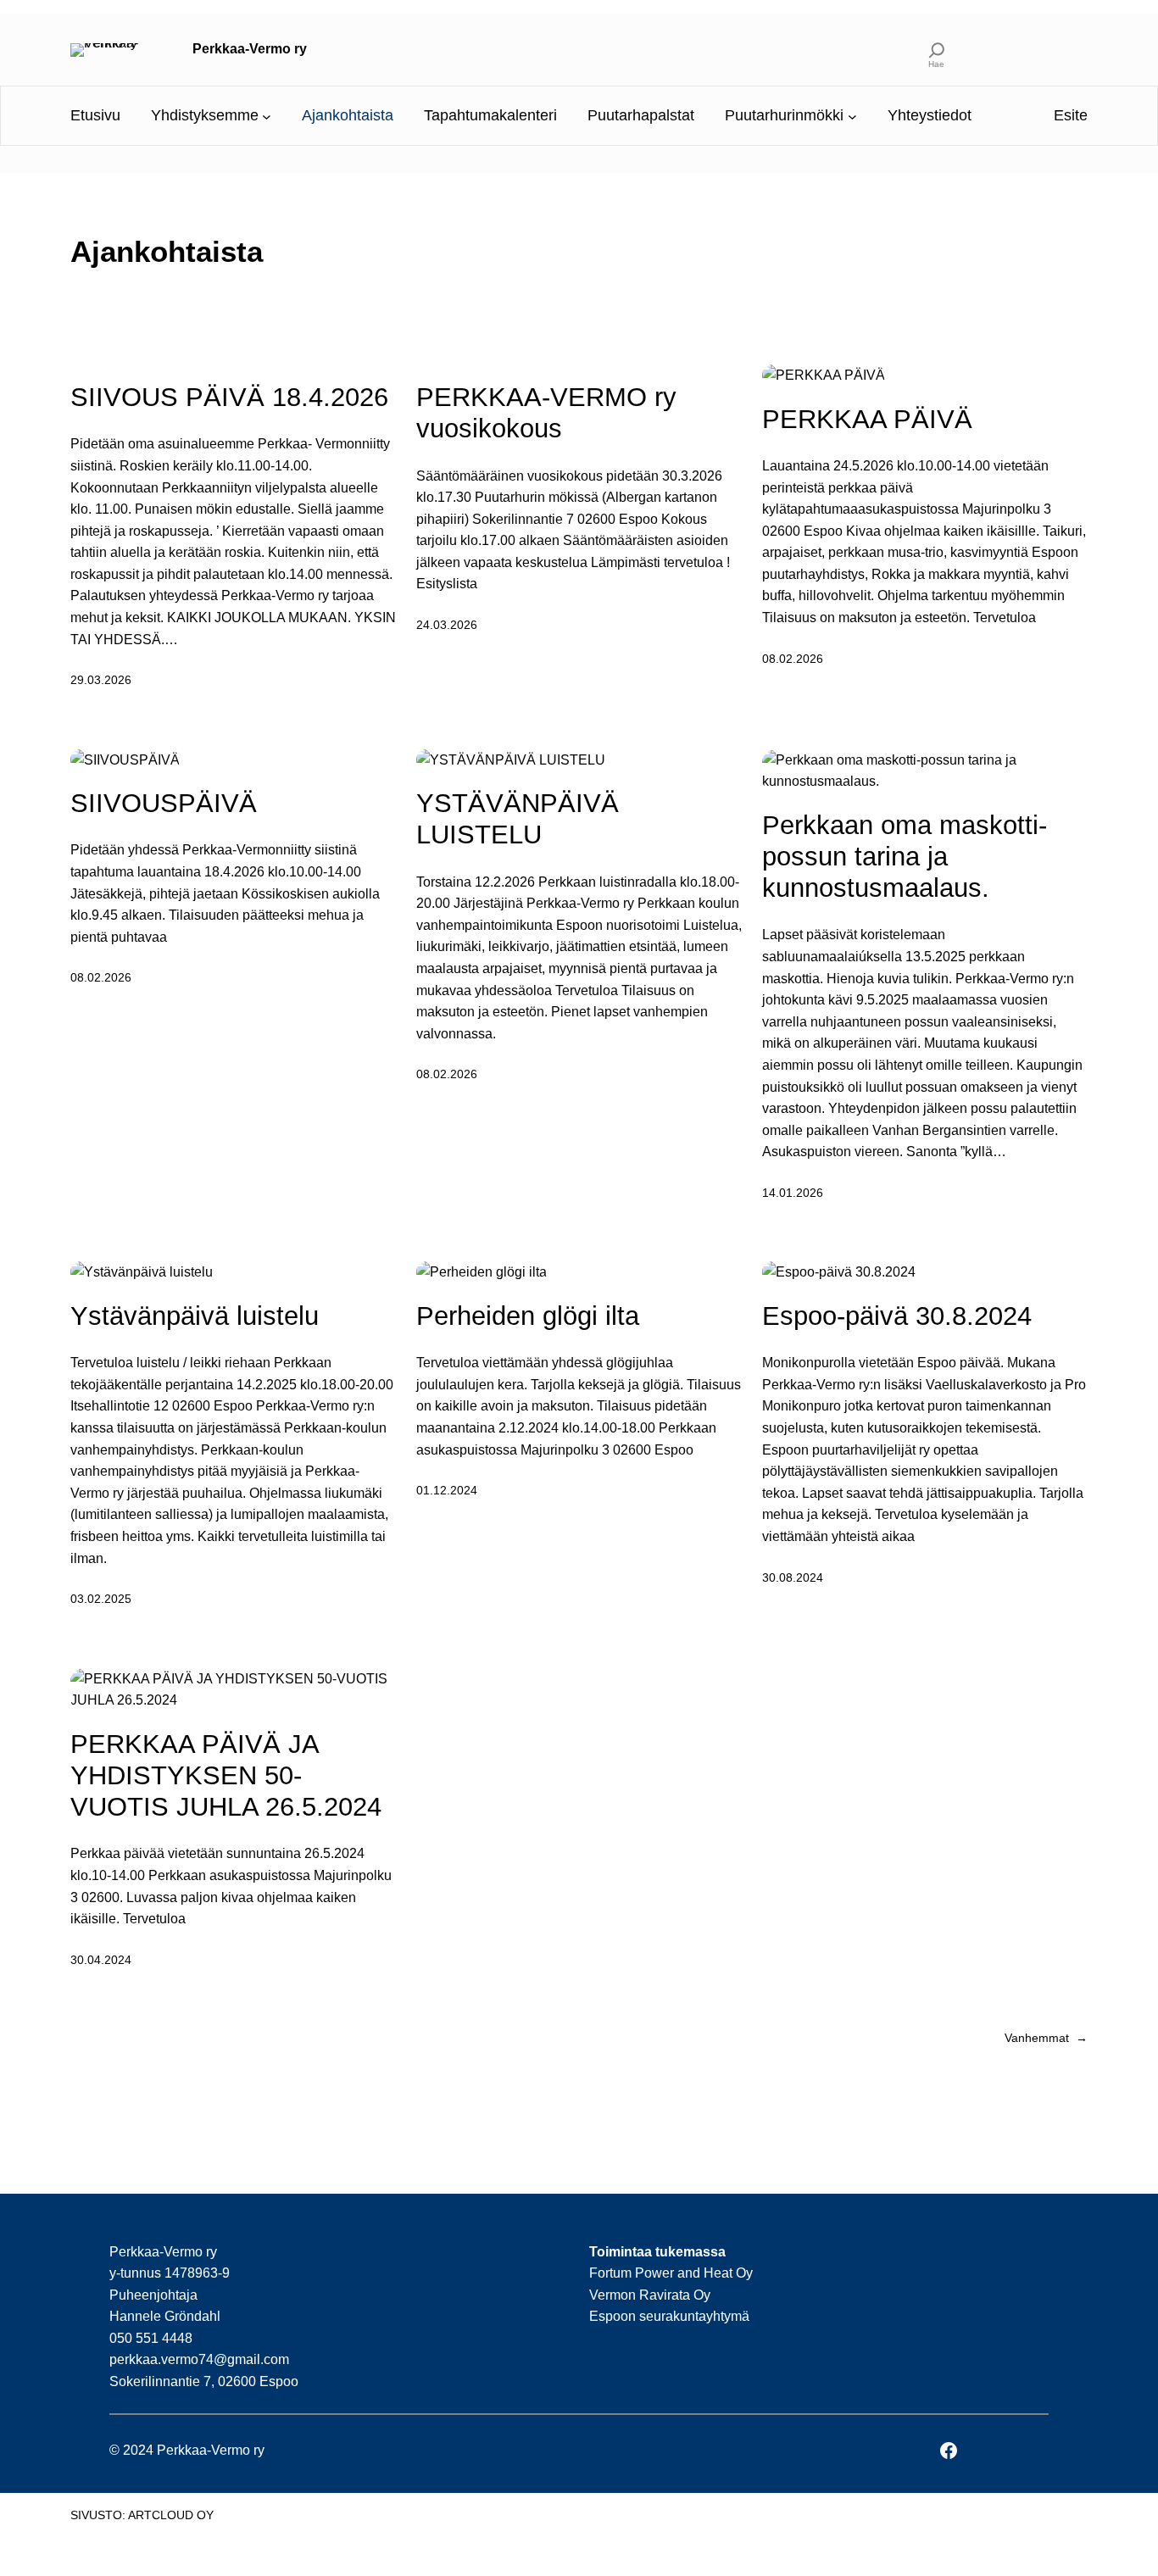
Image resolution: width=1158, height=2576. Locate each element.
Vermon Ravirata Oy (650, 2295)
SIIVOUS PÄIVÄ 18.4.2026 (229, 397)
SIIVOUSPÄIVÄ (164, 803)
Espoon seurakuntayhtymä (669, 2316)
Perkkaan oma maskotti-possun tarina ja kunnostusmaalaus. (905, 857)
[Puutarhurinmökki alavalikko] (852, 116)
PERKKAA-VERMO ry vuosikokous (546, 413)
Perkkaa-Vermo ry (250, 49)
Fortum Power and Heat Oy (671, 2273)
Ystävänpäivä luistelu (195, 1316)
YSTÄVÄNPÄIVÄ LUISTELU (518, 819)
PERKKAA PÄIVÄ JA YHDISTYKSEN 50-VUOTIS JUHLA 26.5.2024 (226, 1775)
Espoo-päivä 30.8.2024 (897, 1316)
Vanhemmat (1046, 2038)
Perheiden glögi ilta (528, 1316)
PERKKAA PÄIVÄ (867, 419)
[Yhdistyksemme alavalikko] (267, 116)
